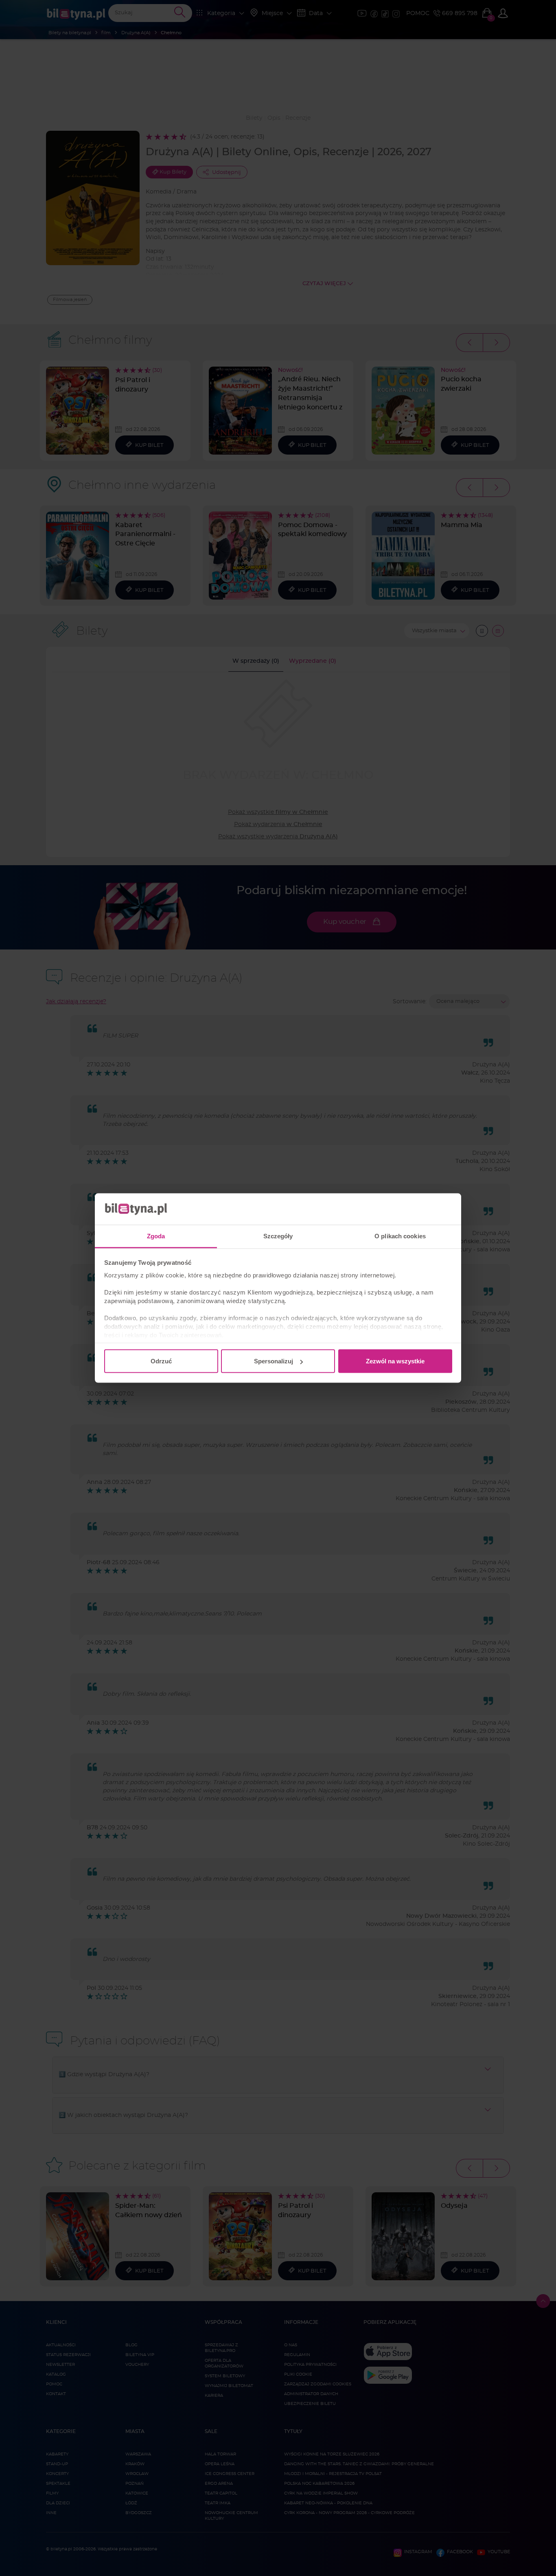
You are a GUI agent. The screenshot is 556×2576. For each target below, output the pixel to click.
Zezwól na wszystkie (395, 1361)
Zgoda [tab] (156, 1236)
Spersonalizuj (274, 1361)
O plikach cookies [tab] (400, 1236)
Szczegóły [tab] (278, 1236)
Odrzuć (161, 1361)
